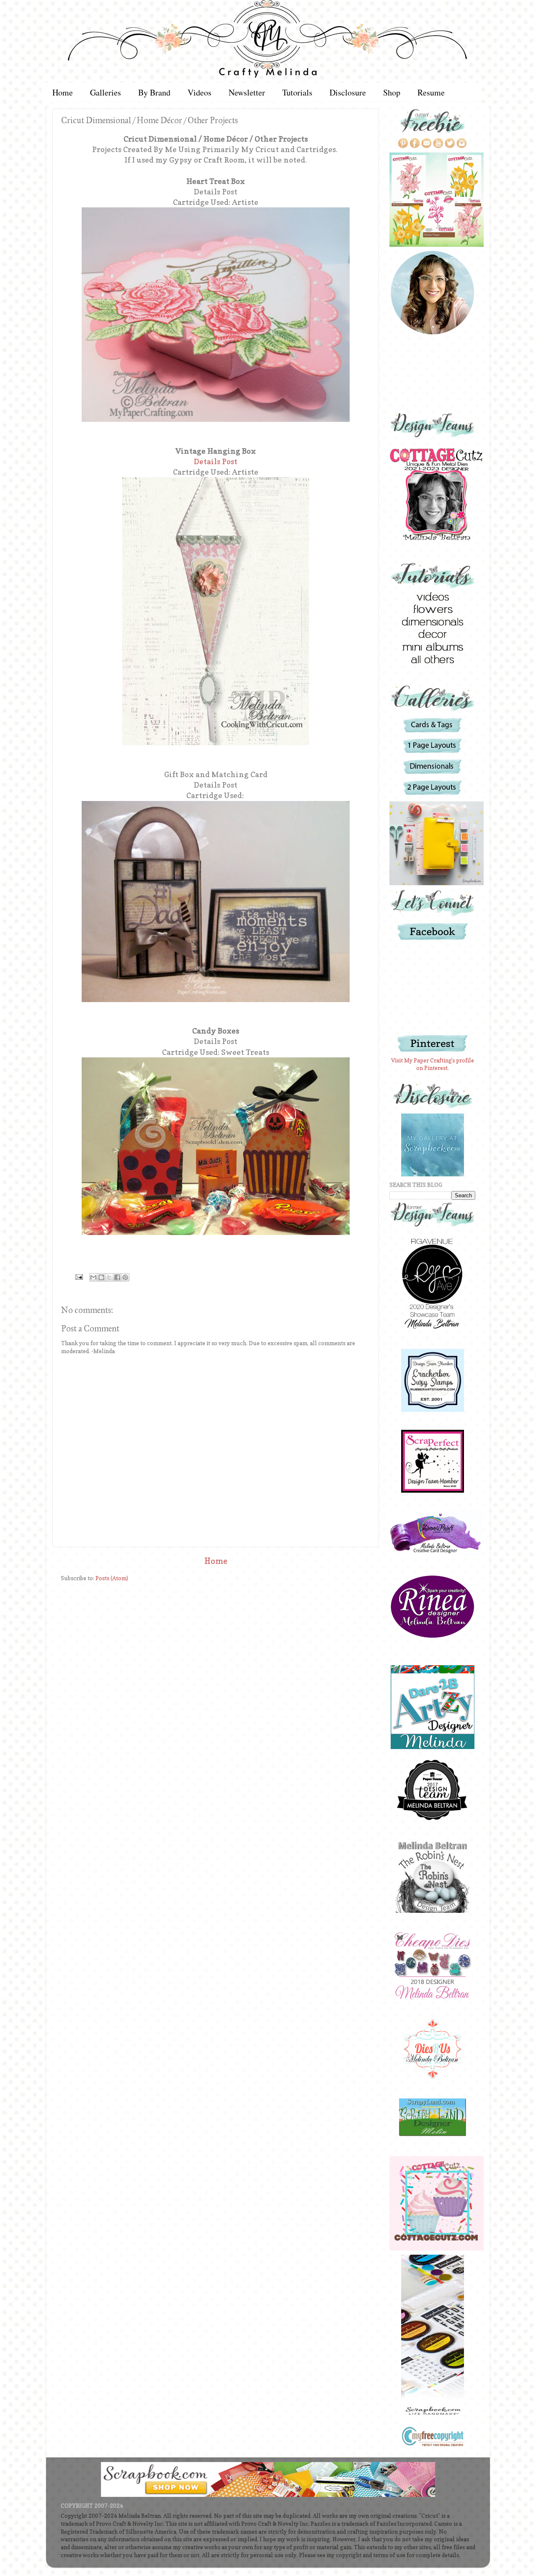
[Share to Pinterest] (125, 1277)
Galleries (106, 92)
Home (63, 92)
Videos (200, 92)
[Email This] (93, 1277)
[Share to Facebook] (117, 1277)
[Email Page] (78, 1276)
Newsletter (247, 92)
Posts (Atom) (112, 1578)
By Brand (154, 92)
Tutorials (297, 92)
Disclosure (348, 92)
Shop (392, 92)
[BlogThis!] (101, 1277)
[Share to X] (109, 1277)
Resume (431, 92)
